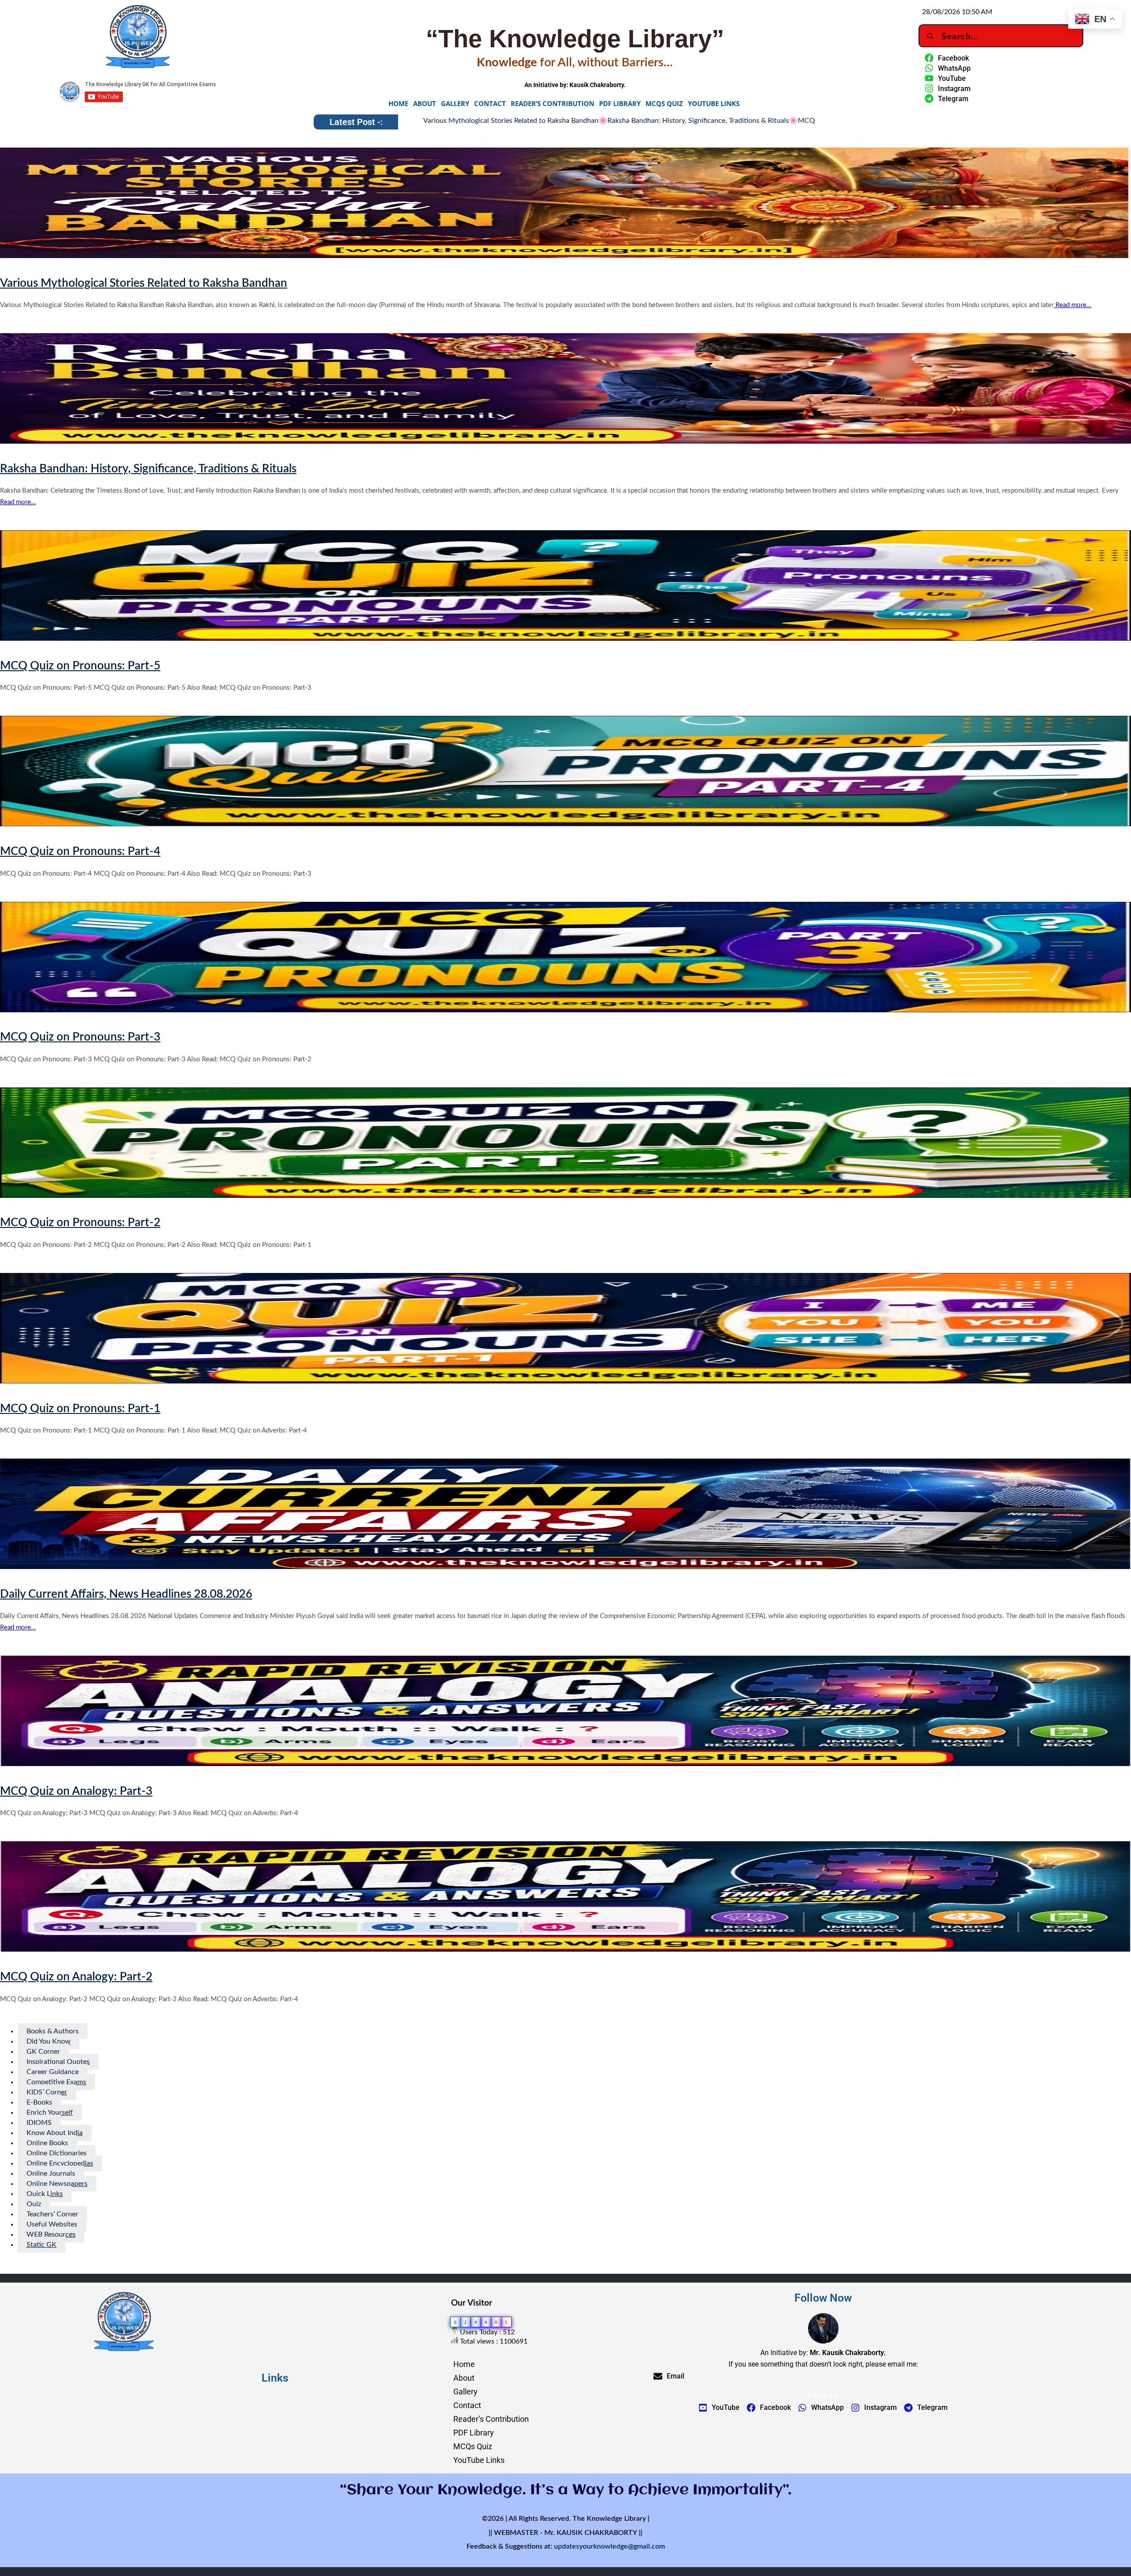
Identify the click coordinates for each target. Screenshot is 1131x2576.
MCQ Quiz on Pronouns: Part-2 (80, 1223)
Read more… (1072, 305)
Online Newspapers (57, 2184)
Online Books (47, 2143)
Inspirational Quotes (58, 2062)
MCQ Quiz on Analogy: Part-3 (76, 1791)
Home (398, 103)
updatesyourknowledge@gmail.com (609, 2546)
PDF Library (620, 103)
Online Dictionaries (57, 2153)
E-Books (39, 2102)
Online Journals (51, 2173)
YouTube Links (714, 103)
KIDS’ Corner (47, 2092)
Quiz (34, 2204)
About (425, 103)
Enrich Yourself (50, 2112)
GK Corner (43, 2052)
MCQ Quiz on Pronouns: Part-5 (575, 121)
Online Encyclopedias (60, 2163)
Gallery (455, 103)
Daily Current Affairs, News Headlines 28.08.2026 (126, 1594)
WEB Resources (51, 2234)
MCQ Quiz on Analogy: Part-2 (76, 1977)
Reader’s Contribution (552, 103)
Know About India (55, 2133)
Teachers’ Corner (52, 2214)
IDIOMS (39, 2123)
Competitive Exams (56, 2082)
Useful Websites (52, 2224)
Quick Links (45, 2194)
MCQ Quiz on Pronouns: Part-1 (80, 1409)
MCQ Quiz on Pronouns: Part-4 (790, 121)
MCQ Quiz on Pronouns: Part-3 (80, 1037)
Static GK (42, 2245)
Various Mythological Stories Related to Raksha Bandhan (144, 283)
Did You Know (49, 2041)
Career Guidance (53, 2072)
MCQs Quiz (664, 103)
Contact (490, 103)
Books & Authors (53, 2031)
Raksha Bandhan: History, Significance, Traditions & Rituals (426, 121)
